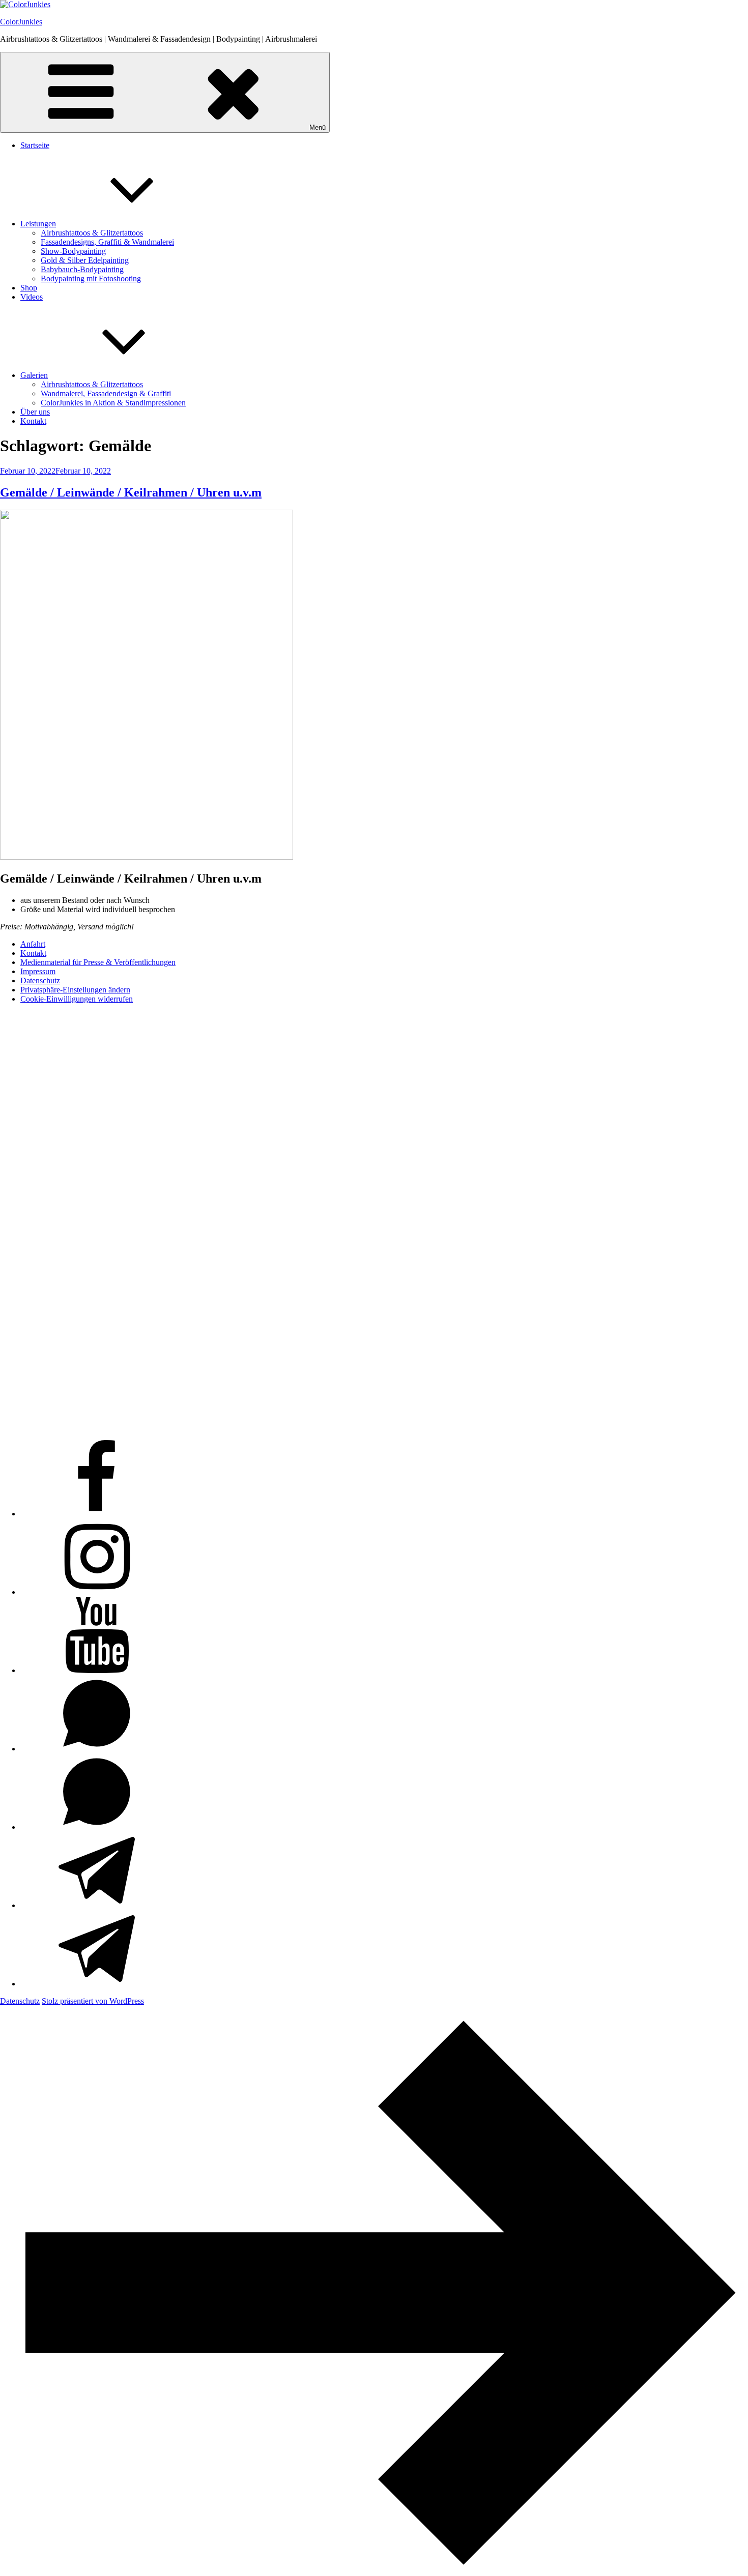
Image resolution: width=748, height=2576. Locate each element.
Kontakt (33, 421)
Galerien (34, 375)
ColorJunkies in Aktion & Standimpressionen (113, 403)
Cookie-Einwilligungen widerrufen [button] (77, 999)
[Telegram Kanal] (97, 1984)
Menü (318, 127)
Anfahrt (33, 944)
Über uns (35, 412)
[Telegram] (97, 1905)
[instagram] (97, 1592)
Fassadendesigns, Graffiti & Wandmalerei (107, 242)
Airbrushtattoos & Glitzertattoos (92, 233)
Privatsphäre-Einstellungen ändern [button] (75, 990)
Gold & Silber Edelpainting (85, 260)
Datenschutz (40, 980)
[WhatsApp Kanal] (97, 1827)
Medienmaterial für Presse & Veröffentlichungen (98, 962)
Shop (29, 288)
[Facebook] (97, 1514)
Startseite (35, 145)
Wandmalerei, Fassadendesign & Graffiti (106, 393)
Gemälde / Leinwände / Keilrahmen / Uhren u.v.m (131, 492)
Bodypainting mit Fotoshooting (91, 279)
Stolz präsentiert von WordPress (93, 2001)
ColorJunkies (21, 22)
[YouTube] (97, 1670)
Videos (32, 297)
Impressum (38, 971)
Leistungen (38, 224)
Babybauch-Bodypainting (82, 269)
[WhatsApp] (97, 1749)
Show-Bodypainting (73, 251)
